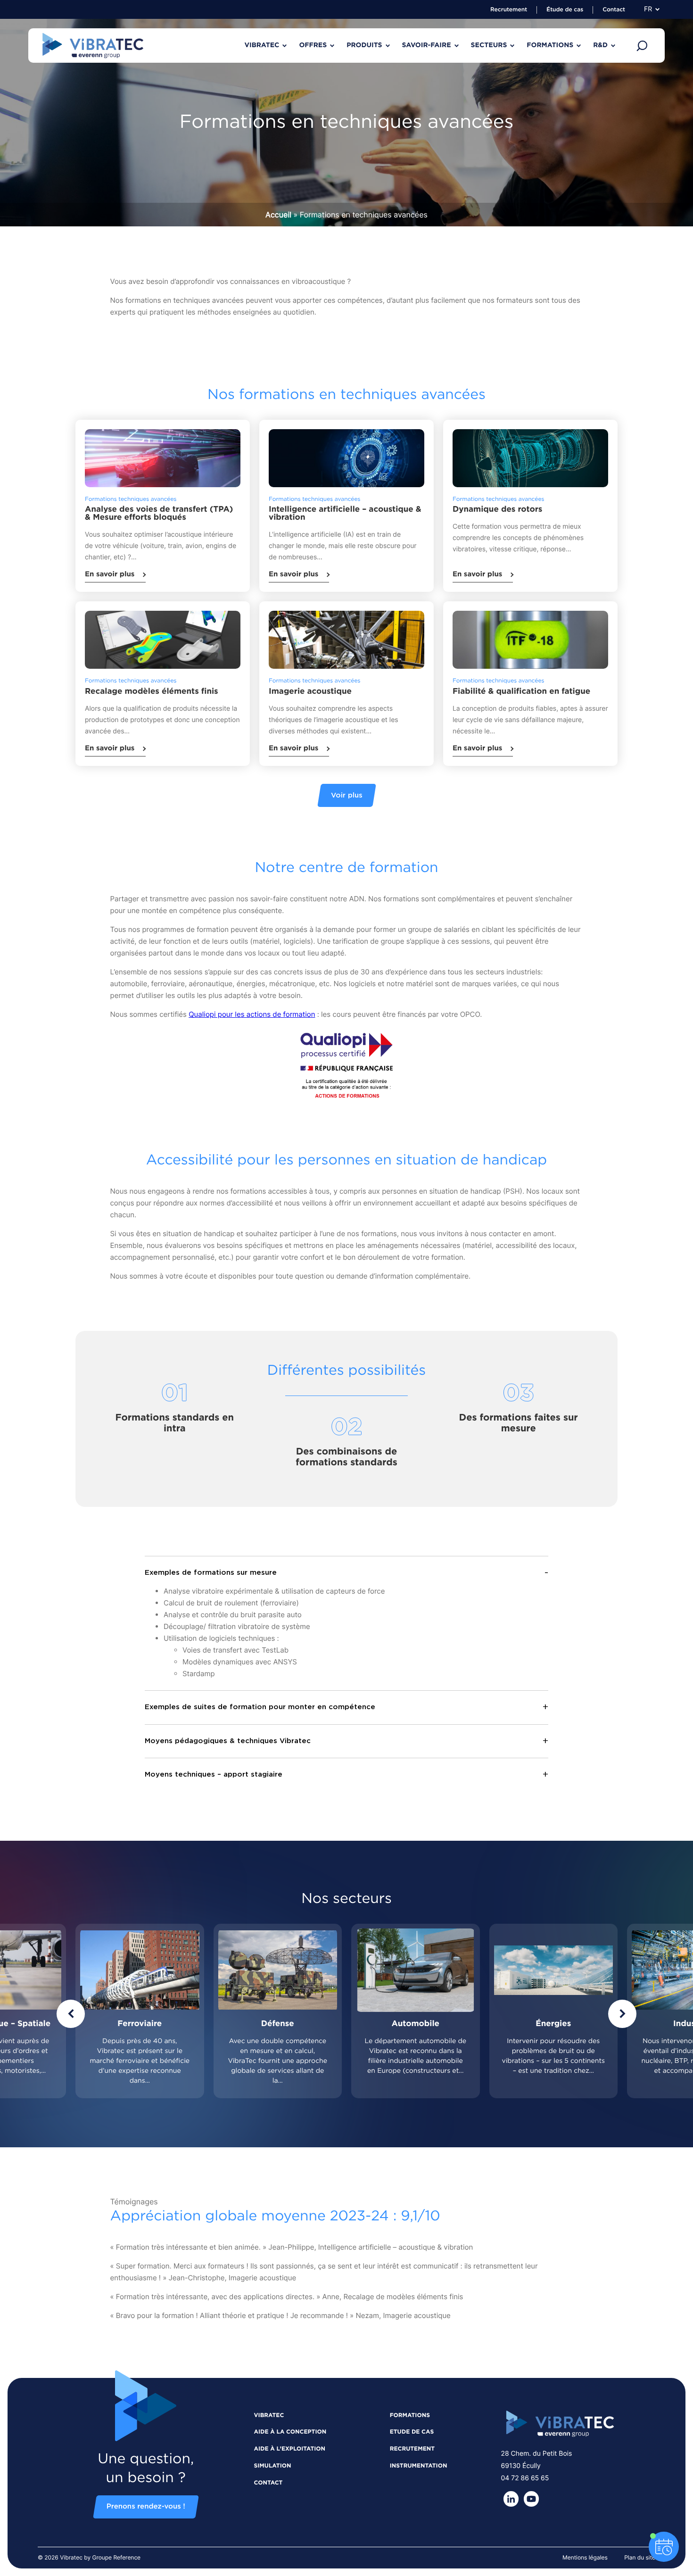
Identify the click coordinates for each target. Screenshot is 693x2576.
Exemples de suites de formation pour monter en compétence (260, 1707)
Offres (313, 45)
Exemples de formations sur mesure (211, 1573)
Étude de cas (565, 10)
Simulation (273, 2466)
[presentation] (71, 2014)
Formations (550, 45)
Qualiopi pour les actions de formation (252, 1014)
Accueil (278, 215)
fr (648, 9)
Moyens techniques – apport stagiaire (214, 1774)
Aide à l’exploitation (290, 2449)
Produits (364, 45)
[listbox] (346, 2011)
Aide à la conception (290, 2432)
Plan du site (640, 2557)
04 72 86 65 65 (525, 2478)
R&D (600, 45)
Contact (614, 10)
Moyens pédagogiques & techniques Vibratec (228, 1741)
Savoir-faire (427, 45)
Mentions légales (585, 2557)
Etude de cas (412, 2432)
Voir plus (347, 795)
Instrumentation (419, 2466)
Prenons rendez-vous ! (146, 2507)
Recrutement (509, 10)
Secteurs (489, 45)
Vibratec (262, 45)
